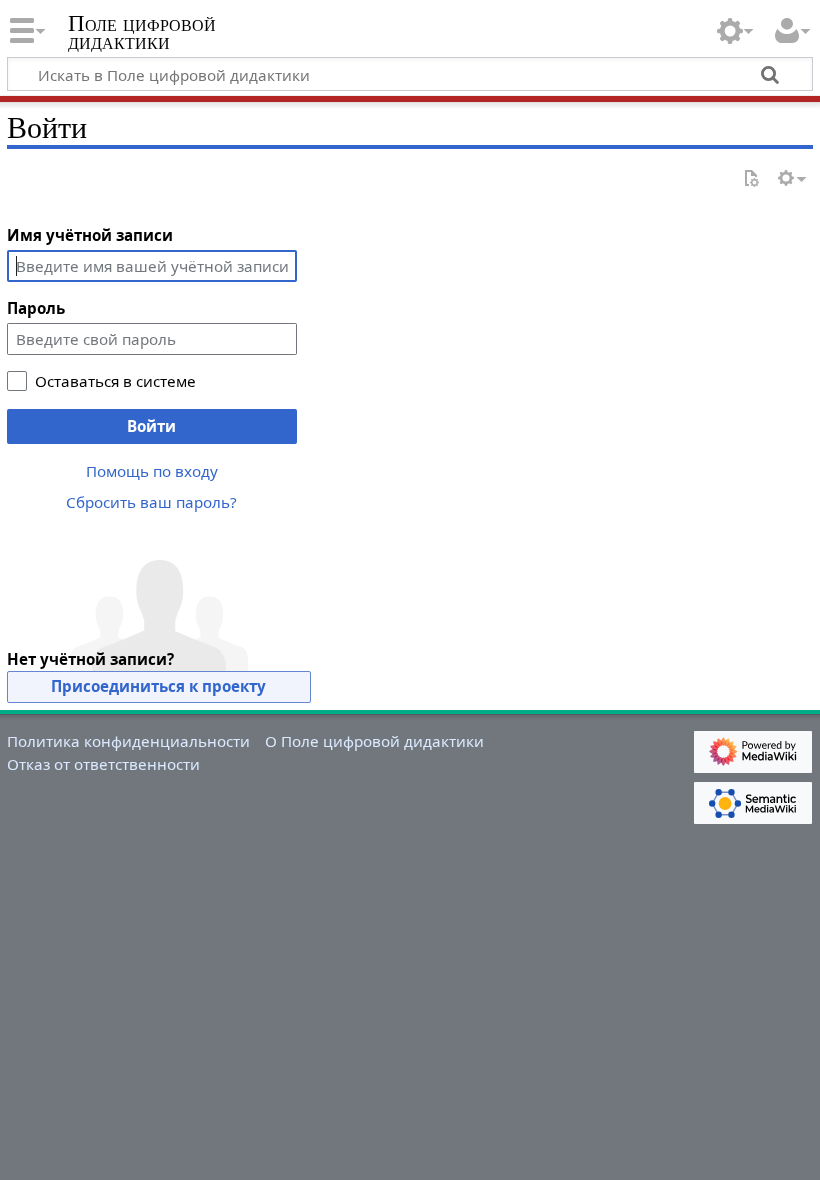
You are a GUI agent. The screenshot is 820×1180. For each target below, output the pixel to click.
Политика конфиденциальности (128, 741)
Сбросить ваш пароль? (151, 502)
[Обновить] (751, 179)
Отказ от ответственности (103, 764)
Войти (151, 426)
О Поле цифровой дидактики (374, 741)
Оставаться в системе (115, 381)
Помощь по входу (152, 471)
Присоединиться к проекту (158, 686)
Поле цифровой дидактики (142, 33)
